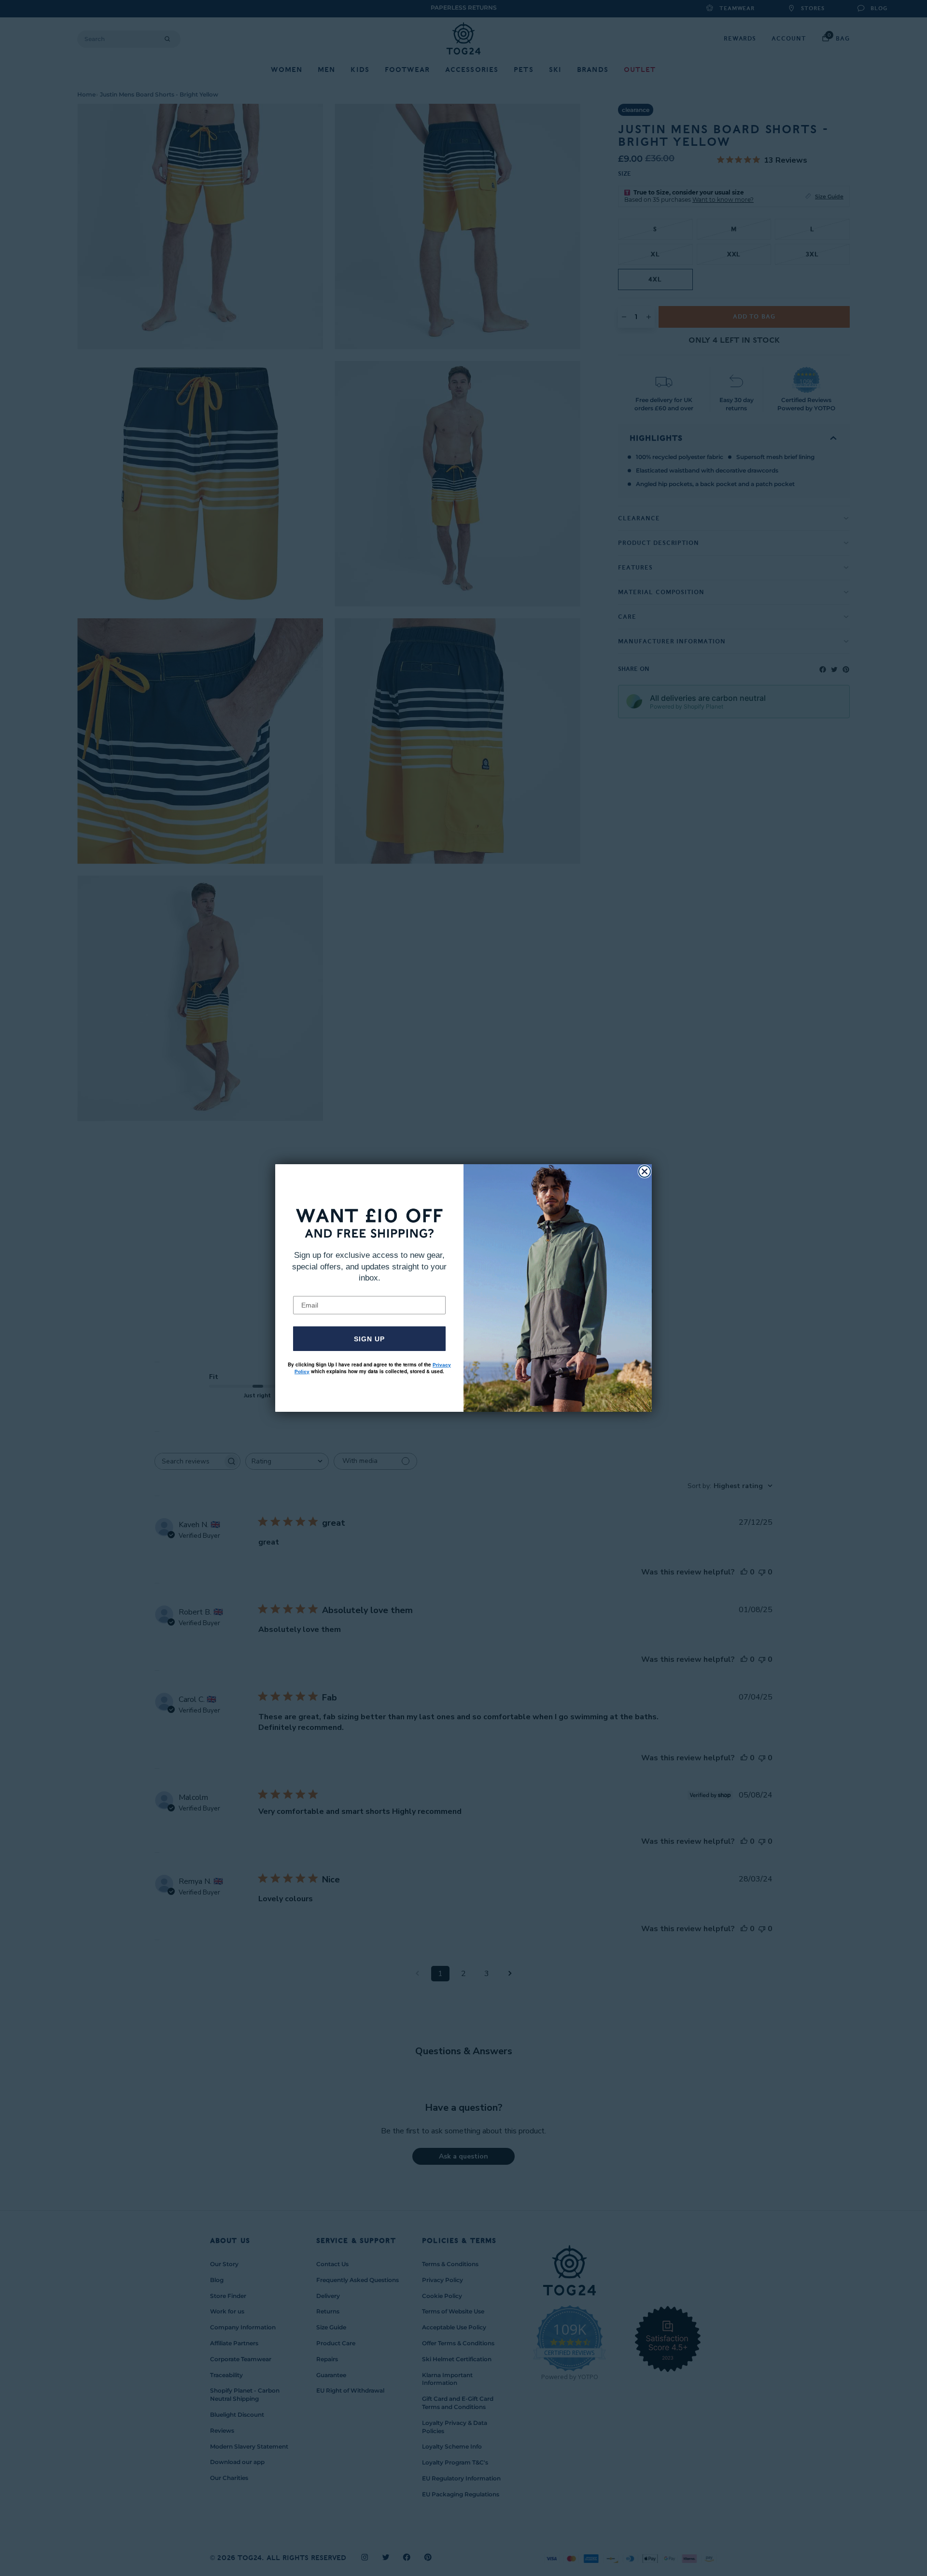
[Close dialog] (645, 1171)
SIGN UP (369, 1339)
